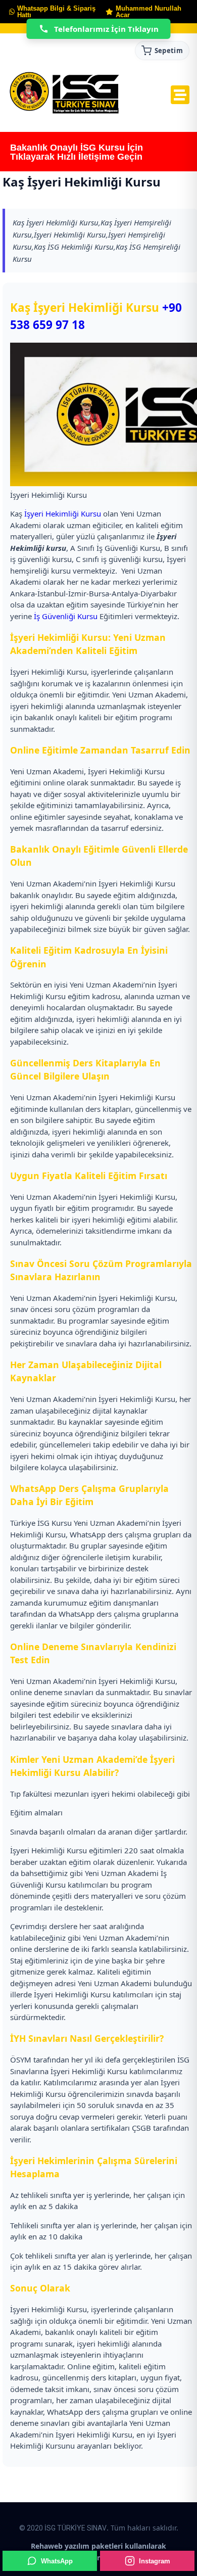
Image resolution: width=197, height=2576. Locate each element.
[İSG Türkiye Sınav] (64, 93)
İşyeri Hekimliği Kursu (63, 513)
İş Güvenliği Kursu (66, 616)
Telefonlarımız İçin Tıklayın (106, 29)
